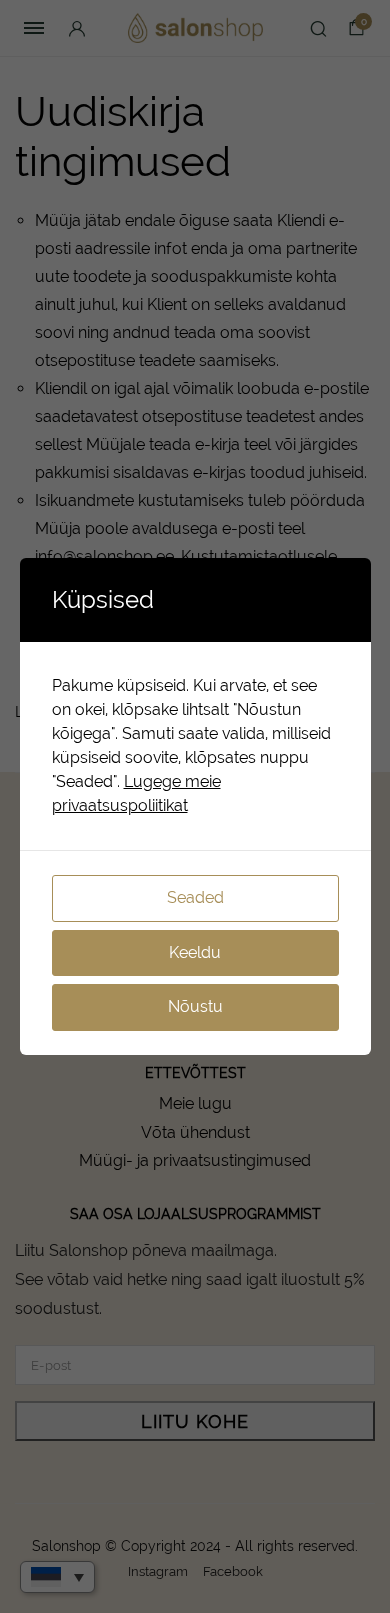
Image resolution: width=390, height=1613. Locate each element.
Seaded (195, 897)
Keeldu (195, 952)
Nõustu (195, 1006)
